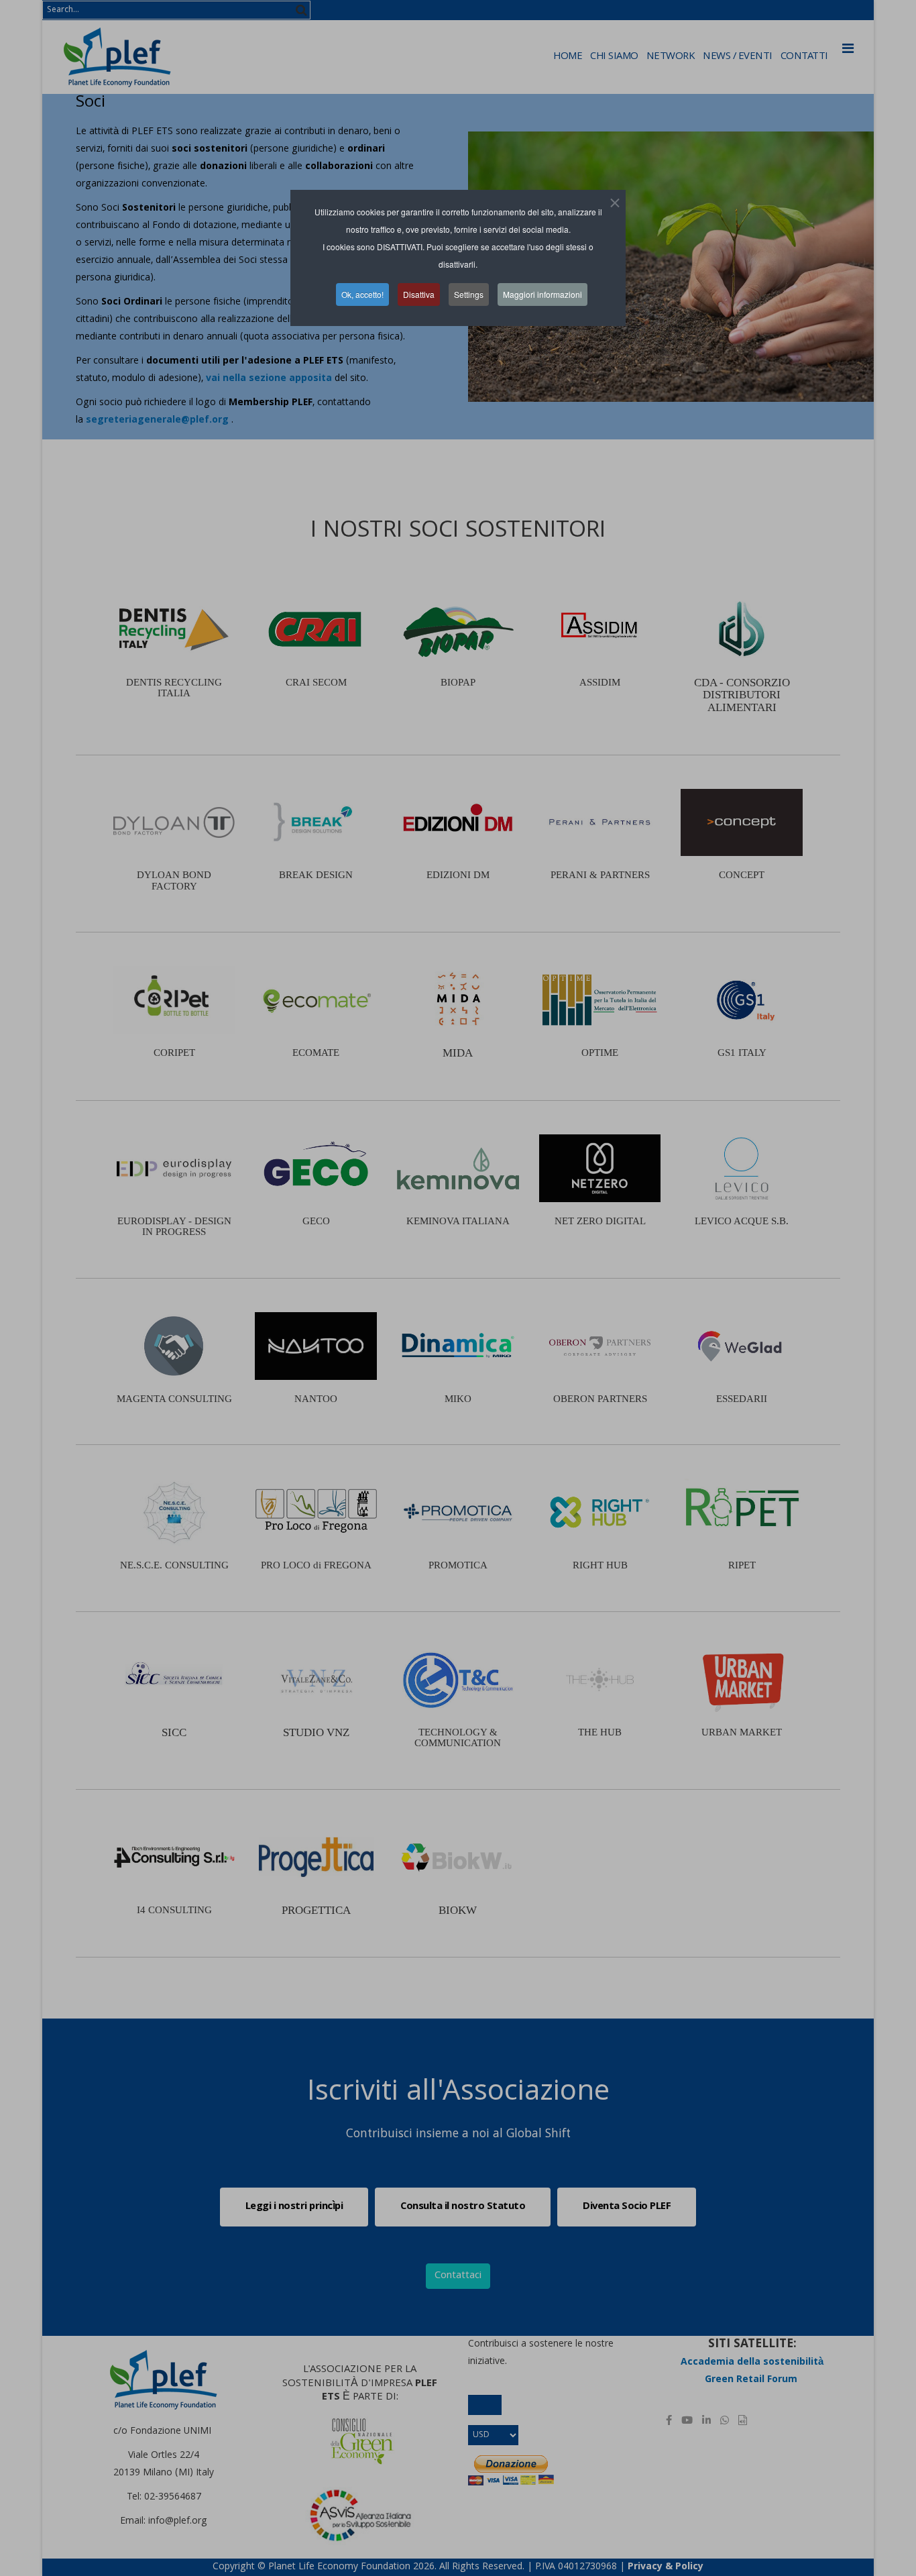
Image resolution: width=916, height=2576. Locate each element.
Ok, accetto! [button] (362, 294)
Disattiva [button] (419, 294)
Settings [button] (469, 294)
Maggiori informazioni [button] (542, 294)
